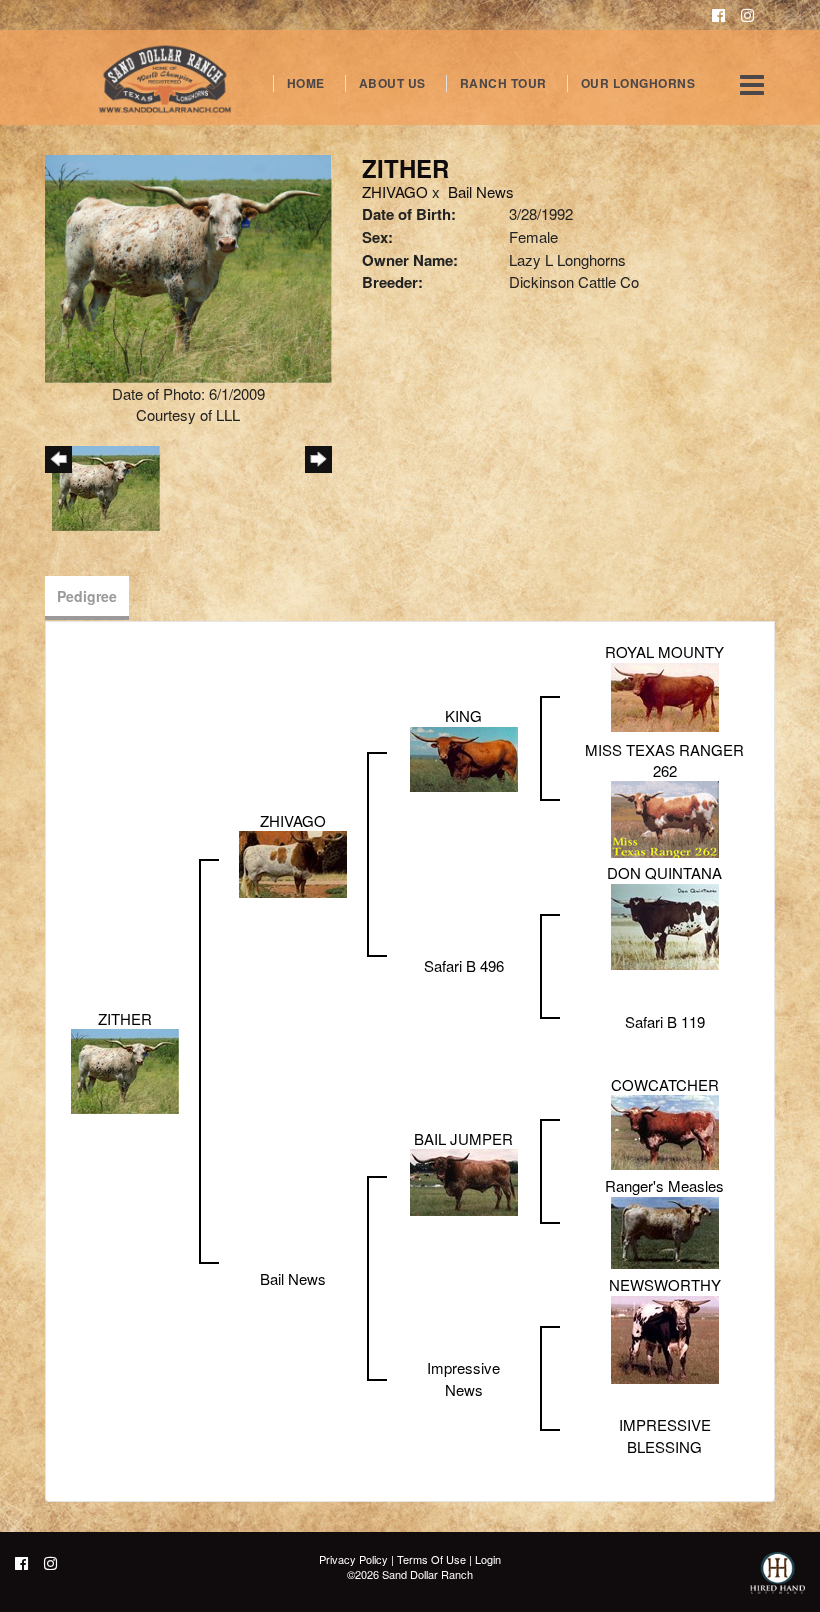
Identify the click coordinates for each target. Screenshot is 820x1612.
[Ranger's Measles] (665, 1230)
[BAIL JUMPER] (464, 1180)
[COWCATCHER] (665, 1130)
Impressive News (463, 1378)
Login (488, 1559)
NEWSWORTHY (665, 1284)
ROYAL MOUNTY (664, 651)
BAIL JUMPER (463, 1138)
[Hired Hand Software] (777, 1582)
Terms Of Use (431, 1559)
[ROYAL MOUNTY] (665, 694)
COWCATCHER (665, 1084)
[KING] (464, 756)
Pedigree (87, 596)
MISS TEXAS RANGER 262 (664, 760)
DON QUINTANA (664, 872)
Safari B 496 (464, 965)
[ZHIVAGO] (293, 862)
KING (463, 715)
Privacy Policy (353, 1559)
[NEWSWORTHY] (665, 1337)
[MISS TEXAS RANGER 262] (665, 817)
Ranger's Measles (664, 1185)
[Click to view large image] (188, 266)
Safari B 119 (665, 1021)
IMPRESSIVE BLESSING (665, 1435)
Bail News (481, 191)
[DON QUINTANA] (665, 924)
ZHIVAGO (395, 191)
